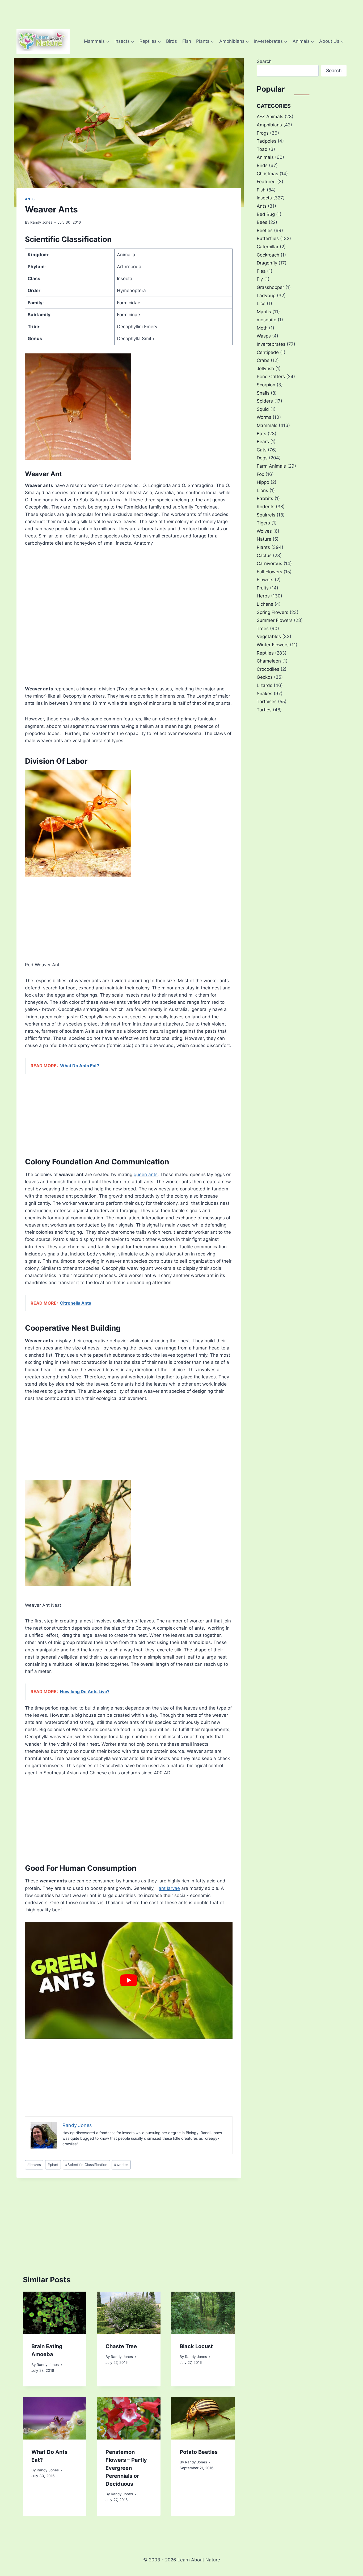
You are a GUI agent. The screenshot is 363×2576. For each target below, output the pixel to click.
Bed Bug (266, 214)
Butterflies (268, 238)
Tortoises (267, 702)
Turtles (264, 710)
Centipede (268, 352)
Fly (260, 279)
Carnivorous (269, 563)
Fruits (263, 588)
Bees (262, 222)
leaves (34, 2165)
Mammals (267, 425)
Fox (260, 474)
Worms (264, 417)
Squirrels (266, 515)
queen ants (146, 1174)
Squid (263, 409)
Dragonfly (267, 263)
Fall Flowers (269, 572)
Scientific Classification (86, 2165)
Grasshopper (270, 287)
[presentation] (55, 2313)
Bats (261, 434)
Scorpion (266, 385)
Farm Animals (271, 466)
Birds (172, 41)
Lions (262, 490)
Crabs (263, 360)
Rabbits (265, 498)
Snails (263, 393)
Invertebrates (271, 344)
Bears (263, 442)
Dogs (262, 458)
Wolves (264, 531)
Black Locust (196, 2346)
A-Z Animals (270, 117)
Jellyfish (265, 369)
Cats (262, 450)
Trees (263, 629)
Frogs (263, 133)
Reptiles (265, 653)
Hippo (263, 482)
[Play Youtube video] (129, 1980)
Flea (261, 271)
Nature (264, 539)
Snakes (265, 694)
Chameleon (269, 661)
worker (121, 2165)
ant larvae (169, 1888)
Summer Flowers (275, 620)
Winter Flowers (273, 645)
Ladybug (266, 296)
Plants (263, 547)
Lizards (265, 685)
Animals (265, 157)
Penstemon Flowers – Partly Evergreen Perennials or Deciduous (126, 2468)
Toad (262, 149)
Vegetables (269, 636)
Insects (264, 198)
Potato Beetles (199, 2452)
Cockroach (268, 255)
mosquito (267, 320)
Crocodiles (268, 669)
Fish (187, 41)
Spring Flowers (273, 612)
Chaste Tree (121, 2346)
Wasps (264, 336)
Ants (30, 199)
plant (53, 2165)
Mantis (264, 312)
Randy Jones (41, 222)
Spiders (265, 401)
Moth (262, 328)
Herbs (263, 596)
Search (264, 61)
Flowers (265, 580)
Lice (261, 304)
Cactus (264, 556)
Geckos (265, 677)
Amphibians (269, 125)
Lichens (265, 604)
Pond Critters (271, 377)
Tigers (263, 523)
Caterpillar (268, 247)
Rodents (266, 507)
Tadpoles (267, 141)
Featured (266, 182)
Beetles (265, 230)
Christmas (267, 174)
